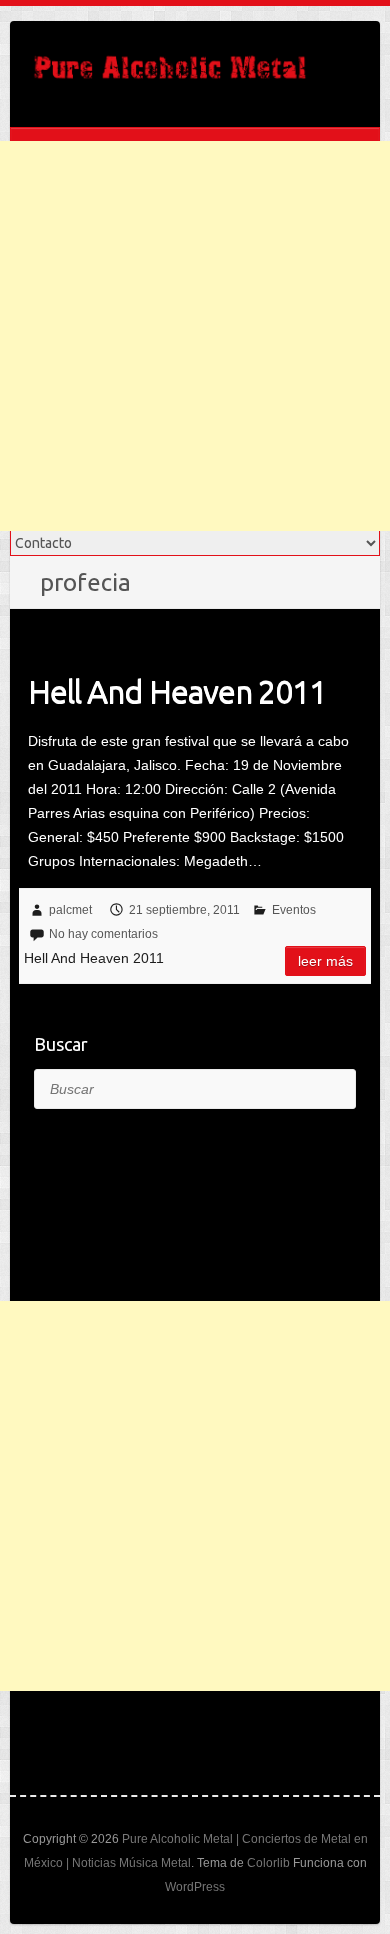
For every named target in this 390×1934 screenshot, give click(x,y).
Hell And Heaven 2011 (177, 691)
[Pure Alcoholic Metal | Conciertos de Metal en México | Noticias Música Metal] (170, 74)
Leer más (325, 961)
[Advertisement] (195, 336)
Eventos (294, 910)
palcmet (70, 910)
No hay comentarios (103, 934)
